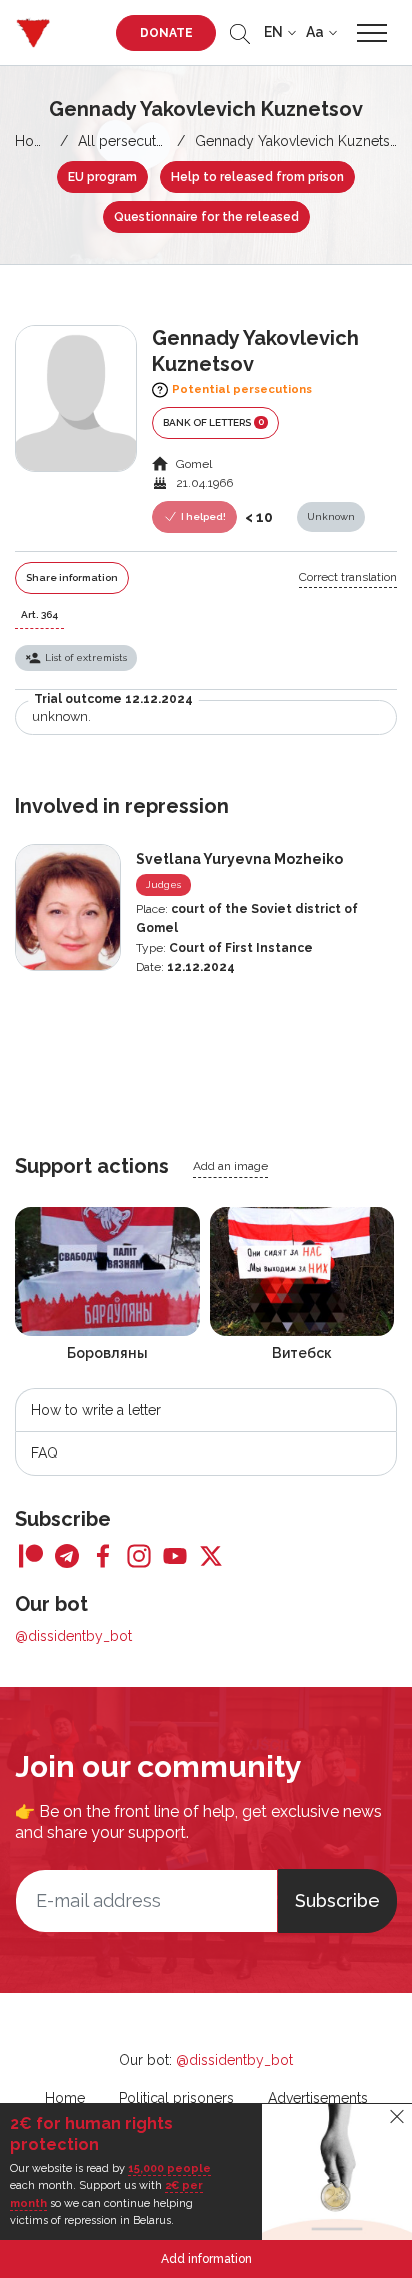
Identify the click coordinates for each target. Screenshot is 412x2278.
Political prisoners (176, 2098)
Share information (72, 577)
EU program (102, 177)
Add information (206, 2259)
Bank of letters (213, 422)
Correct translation (348, 577)
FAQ (44, 1453)
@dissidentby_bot (73, 1636)
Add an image (230, 1166)
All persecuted (125, 141)
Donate (166, 33)
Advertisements (318, 2098)
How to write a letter (96, 1410)
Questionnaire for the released (206, 217)
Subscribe (337, 1900)
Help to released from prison (257, 177)
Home (35, 141)
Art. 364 (39, 614)
